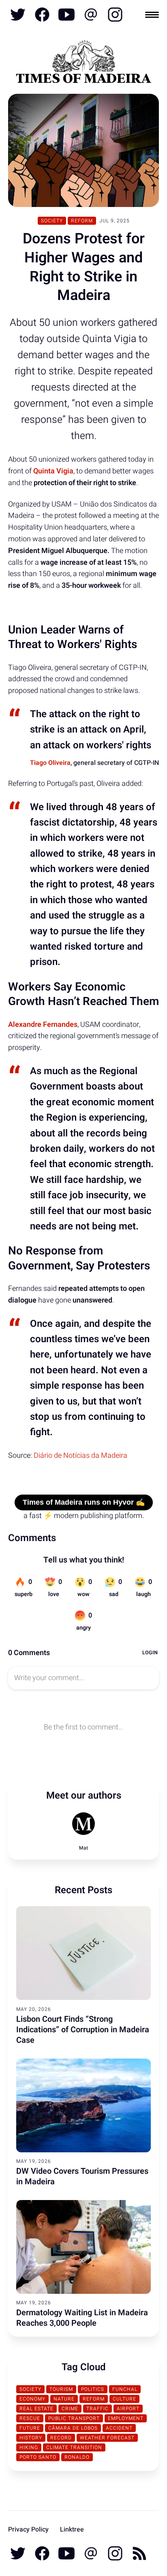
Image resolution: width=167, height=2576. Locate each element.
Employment (126, 2418)
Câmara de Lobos (73, 2428)
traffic (97, 2409)
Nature (64, 2399)
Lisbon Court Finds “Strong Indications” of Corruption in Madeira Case (83, 2030)
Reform (82, 221)
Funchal (125, 2389)
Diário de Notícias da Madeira (80, 1456)
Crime (70, 2409)
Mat (83, 1848)
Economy (32, 2399)
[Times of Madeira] (83, 63)
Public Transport (74, 2418)
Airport (128, 2409)
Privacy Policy (28, 2530)
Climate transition (74, 2447)
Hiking (29, 2447)
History (31, 2438)
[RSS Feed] (139, 2553)
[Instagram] (114, 15)
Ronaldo (77, 2457)
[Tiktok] (91, 15)
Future (30, 2428)
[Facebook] (42, 15)
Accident (119, 2428)
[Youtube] (66, 15)
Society (52, 221)
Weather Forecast (107, 2438)
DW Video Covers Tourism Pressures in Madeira (82, 2176)
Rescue (30, 2418)
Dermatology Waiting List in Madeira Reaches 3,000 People (82, 2318)
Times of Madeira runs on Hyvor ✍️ (84, 1502)
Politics (93, 2389)
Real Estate (36, 2409)
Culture (124, 2399)
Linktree (72, 2530)
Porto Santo (38, 2457)
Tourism (61, 2389)
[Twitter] (18, 15)
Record (61, 2438)
